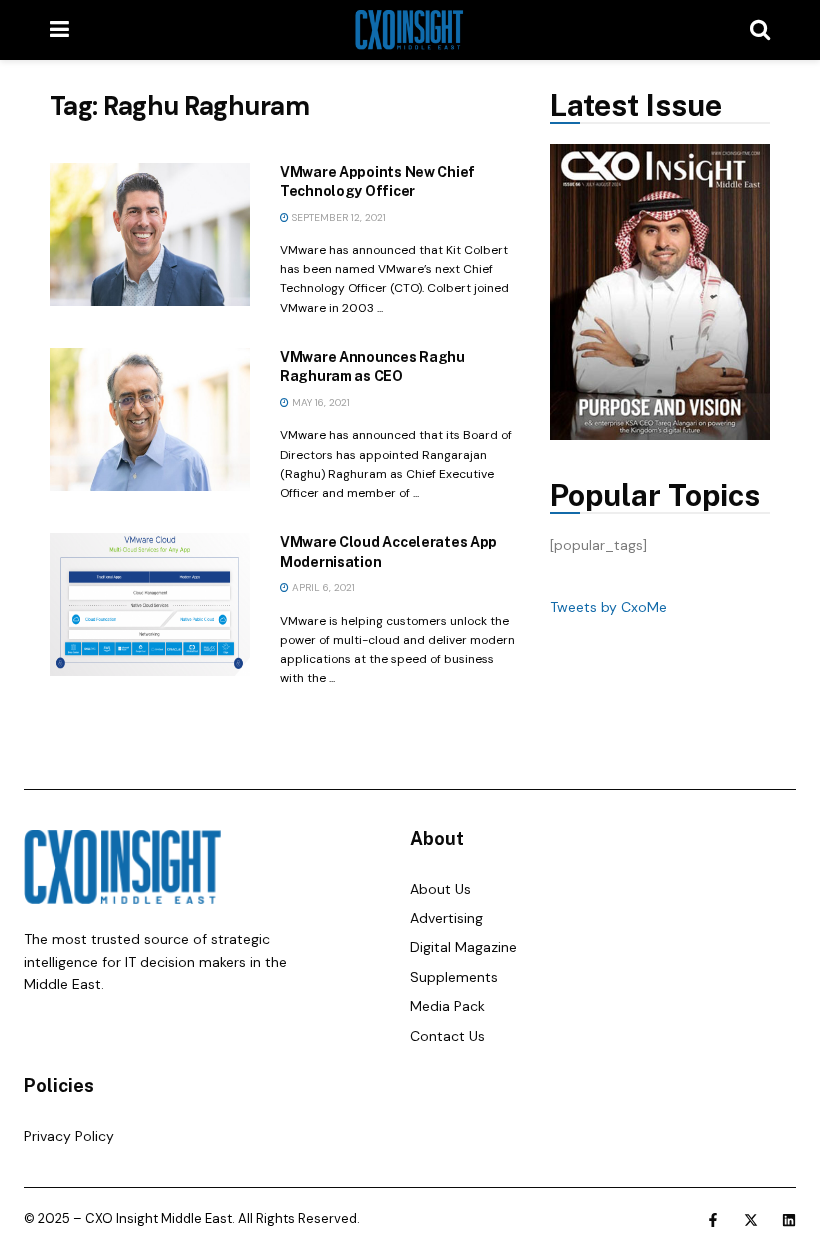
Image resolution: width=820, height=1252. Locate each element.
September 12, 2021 (337, 217)
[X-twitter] (751, 1220)
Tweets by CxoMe (608, 607)
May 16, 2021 (319, 402)
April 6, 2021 (322, 587)
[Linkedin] (789, 1220)
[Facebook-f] (713, 1220)
